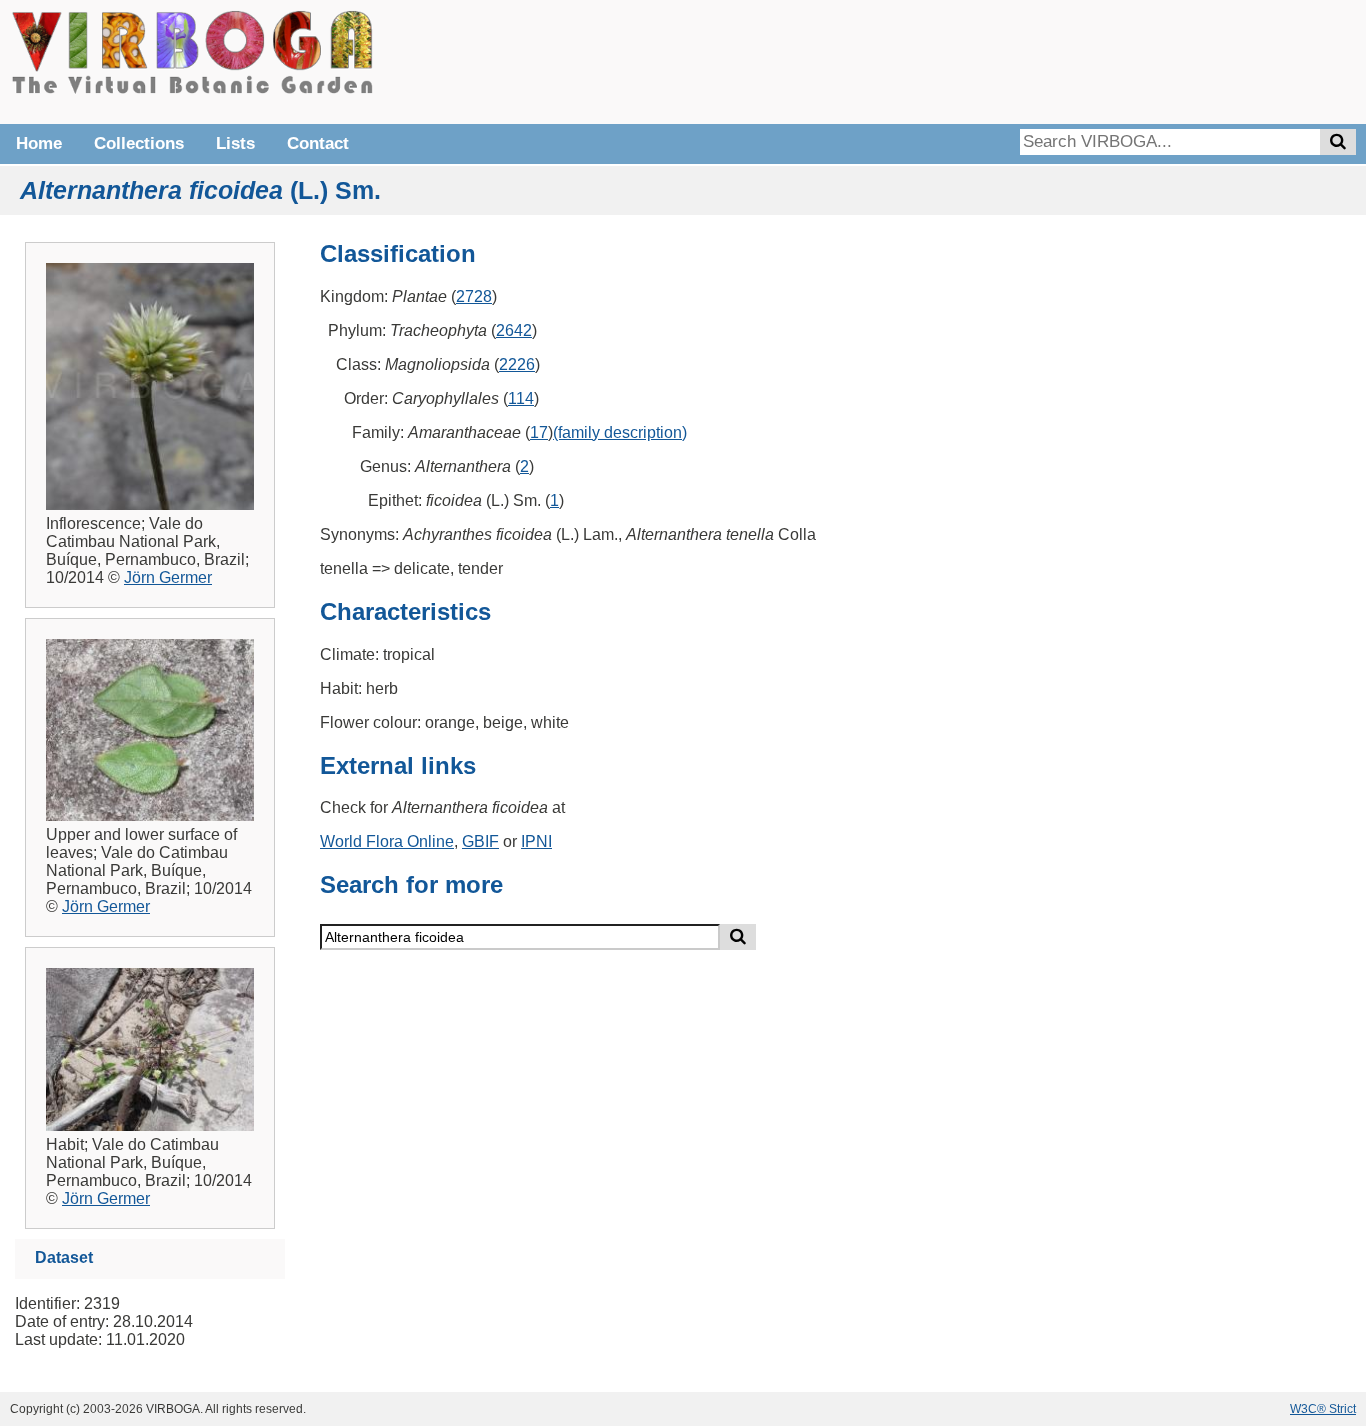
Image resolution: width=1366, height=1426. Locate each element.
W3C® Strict (1323, 1409)
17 (539, 432)
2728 (474, 296)
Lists (235, 143)
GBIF (480, 841)
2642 (514, 330)
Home (39, 143)
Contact (318, 143)
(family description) (620, 432)
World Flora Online (387, 841)
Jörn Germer (168, 577)
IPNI (536, 841)
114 (521, 398)
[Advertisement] (1056, 60)
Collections (139, 143)
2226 (517, 364)
